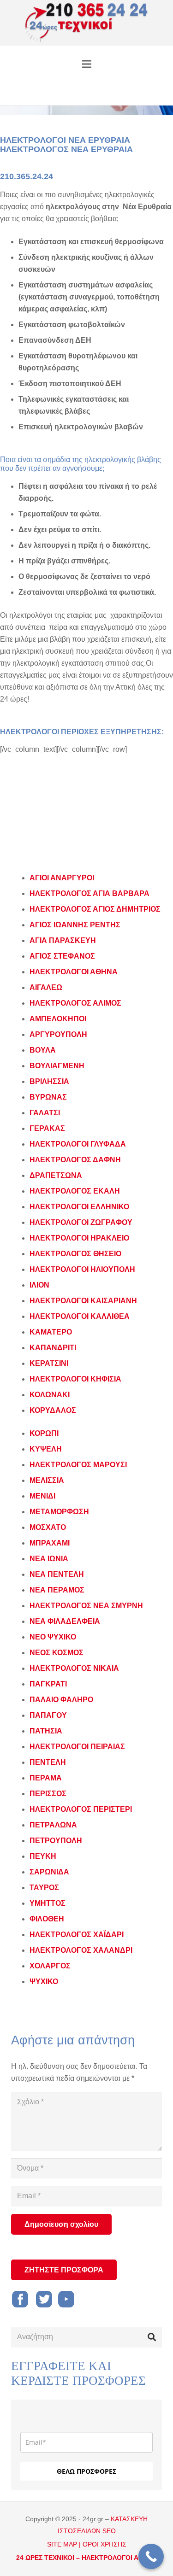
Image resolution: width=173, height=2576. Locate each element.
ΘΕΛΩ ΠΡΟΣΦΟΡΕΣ (86, 2471)
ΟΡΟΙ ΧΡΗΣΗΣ (104, 2544)
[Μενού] (87, 64)
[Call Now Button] (151, 2556)
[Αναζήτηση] (152, 2337)
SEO (109, 2531)
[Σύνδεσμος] (86, 23)
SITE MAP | (64, 2544)
